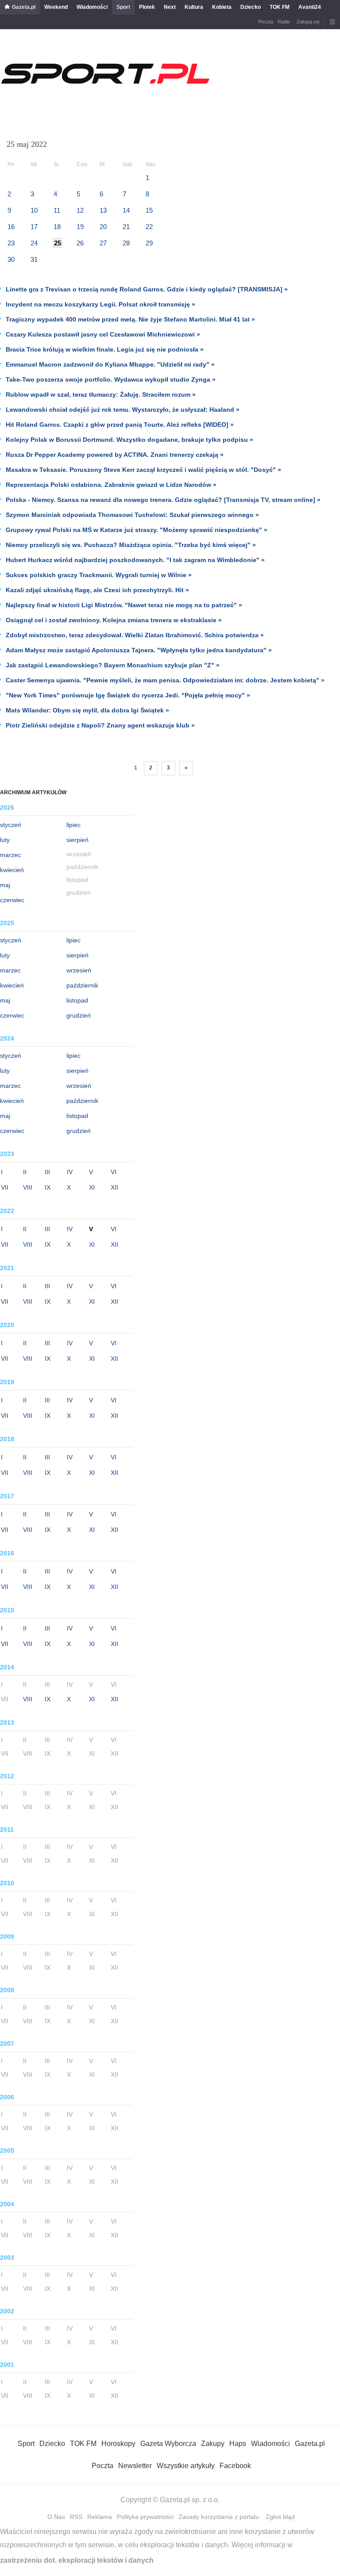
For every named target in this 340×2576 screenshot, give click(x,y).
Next (170, 7)
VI (114, 1172)
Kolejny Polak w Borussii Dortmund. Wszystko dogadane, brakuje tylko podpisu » (129, 440)
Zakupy (213, 2444)
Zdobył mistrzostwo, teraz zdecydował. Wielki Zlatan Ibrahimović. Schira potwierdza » (135, 635)
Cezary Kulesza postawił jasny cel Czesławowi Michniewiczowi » (103, 334)
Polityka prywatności (145, 2517)
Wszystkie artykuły (186, 2466)
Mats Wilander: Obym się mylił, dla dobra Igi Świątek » (87, 710)
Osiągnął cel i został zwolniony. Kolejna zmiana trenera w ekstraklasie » (114, 620)
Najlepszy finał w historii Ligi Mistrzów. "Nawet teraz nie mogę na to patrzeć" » (124, 605)
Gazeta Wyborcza (168, 2444)
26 (80, 243)
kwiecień (12, 870)
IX (48, 1187)
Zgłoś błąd (280, 2517)
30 (11, 259)
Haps (238, 2444)
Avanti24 (310, 7)
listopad (77, 1000)
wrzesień (79, 970)
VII (5, 1187)
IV (70, 1172)
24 (34, 243)
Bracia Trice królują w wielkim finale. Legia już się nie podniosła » (105, 349)
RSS (76, 2517)
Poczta (266, 22)
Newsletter (135, 2466)
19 (80, 227)
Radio (284, 22)
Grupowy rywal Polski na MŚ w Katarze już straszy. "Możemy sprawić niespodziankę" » (137, 530)
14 (126, 210)
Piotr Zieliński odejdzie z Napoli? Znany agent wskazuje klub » (100, 725)
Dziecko (251, 7)
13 (103, 210)
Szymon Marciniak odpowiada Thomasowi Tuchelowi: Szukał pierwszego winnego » (132, 515)
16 (11, 227)
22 (149, 227)
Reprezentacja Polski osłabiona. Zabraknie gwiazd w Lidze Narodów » (111, 485)
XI (92, 1187)
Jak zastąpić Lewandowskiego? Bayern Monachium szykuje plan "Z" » (113, 665)
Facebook (235, 2466)
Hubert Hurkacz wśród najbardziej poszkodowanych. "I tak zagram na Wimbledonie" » (135, 560)
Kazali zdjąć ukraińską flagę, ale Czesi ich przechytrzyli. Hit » (97, 590)
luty (5, 840)
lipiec (73, 825)
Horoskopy (118, 2444)
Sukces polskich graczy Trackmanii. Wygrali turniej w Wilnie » (99, 575)
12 (80, 210)
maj (5, 885)
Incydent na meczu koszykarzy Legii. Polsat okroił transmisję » (100, 304)
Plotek (147, 7)
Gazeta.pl (24, 7)
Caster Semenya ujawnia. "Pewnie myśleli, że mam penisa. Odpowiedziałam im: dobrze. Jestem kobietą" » (165, 680)
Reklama (100, 2517)
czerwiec (12, 900)
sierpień (77, 840)
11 (57, 210)
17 (34, 227)
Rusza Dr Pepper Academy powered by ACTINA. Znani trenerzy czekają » (115, 455)
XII (114, 1187)
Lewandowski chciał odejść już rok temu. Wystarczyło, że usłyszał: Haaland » (123, 410)
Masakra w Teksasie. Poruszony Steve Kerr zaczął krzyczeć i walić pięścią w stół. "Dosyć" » (143, 470)
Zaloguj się (308, 22)
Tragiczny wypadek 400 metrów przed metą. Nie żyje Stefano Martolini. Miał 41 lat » (130, 319)
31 (34, 259)
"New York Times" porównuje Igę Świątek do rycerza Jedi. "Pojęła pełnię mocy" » (128, 695)
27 (103, 243)
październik (82, 985)
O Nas (56, 2517)
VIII (28, 1187)
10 (34, 210)
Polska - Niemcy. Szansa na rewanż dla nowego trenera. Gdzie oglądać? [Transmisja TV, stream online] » (163, 500)
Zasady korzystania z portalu (219, 2517)
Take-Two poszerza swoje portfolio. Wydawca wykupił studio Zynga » (111, 379)
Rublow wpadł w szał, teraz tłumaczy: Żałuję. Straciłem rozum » (101, 394)
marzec (10, 855)
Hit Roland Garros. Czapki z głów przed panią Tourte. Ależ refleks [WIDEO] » (120, 425)
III (47, 1172)
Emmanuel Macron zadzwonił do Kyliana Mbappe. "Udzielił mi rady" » (110, 364)
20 (103, 227)
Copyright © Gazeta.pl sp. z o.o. (170, 2500)
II (25, 1172)
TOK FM (280, 7)
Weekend (56, 7)
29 (149, 243)
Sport (123, 7)
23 (11, 243)
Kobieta (222, 7)
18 (57, 227)
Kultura (194, 7)
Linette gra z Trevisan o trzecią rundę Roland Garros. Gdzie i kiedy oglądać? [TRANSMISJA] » (147, 289)
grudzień (79, 1015)
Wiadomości (92, 7)
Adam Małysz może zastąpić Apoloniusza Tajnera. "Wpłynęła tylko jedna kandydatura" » (139, 650)
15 (149, 210)
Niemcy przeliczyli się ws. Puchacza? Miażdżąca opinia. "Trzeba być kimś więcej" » (131, 545)
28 (126, 243)
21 (126, 227)
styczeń (11, 825)
